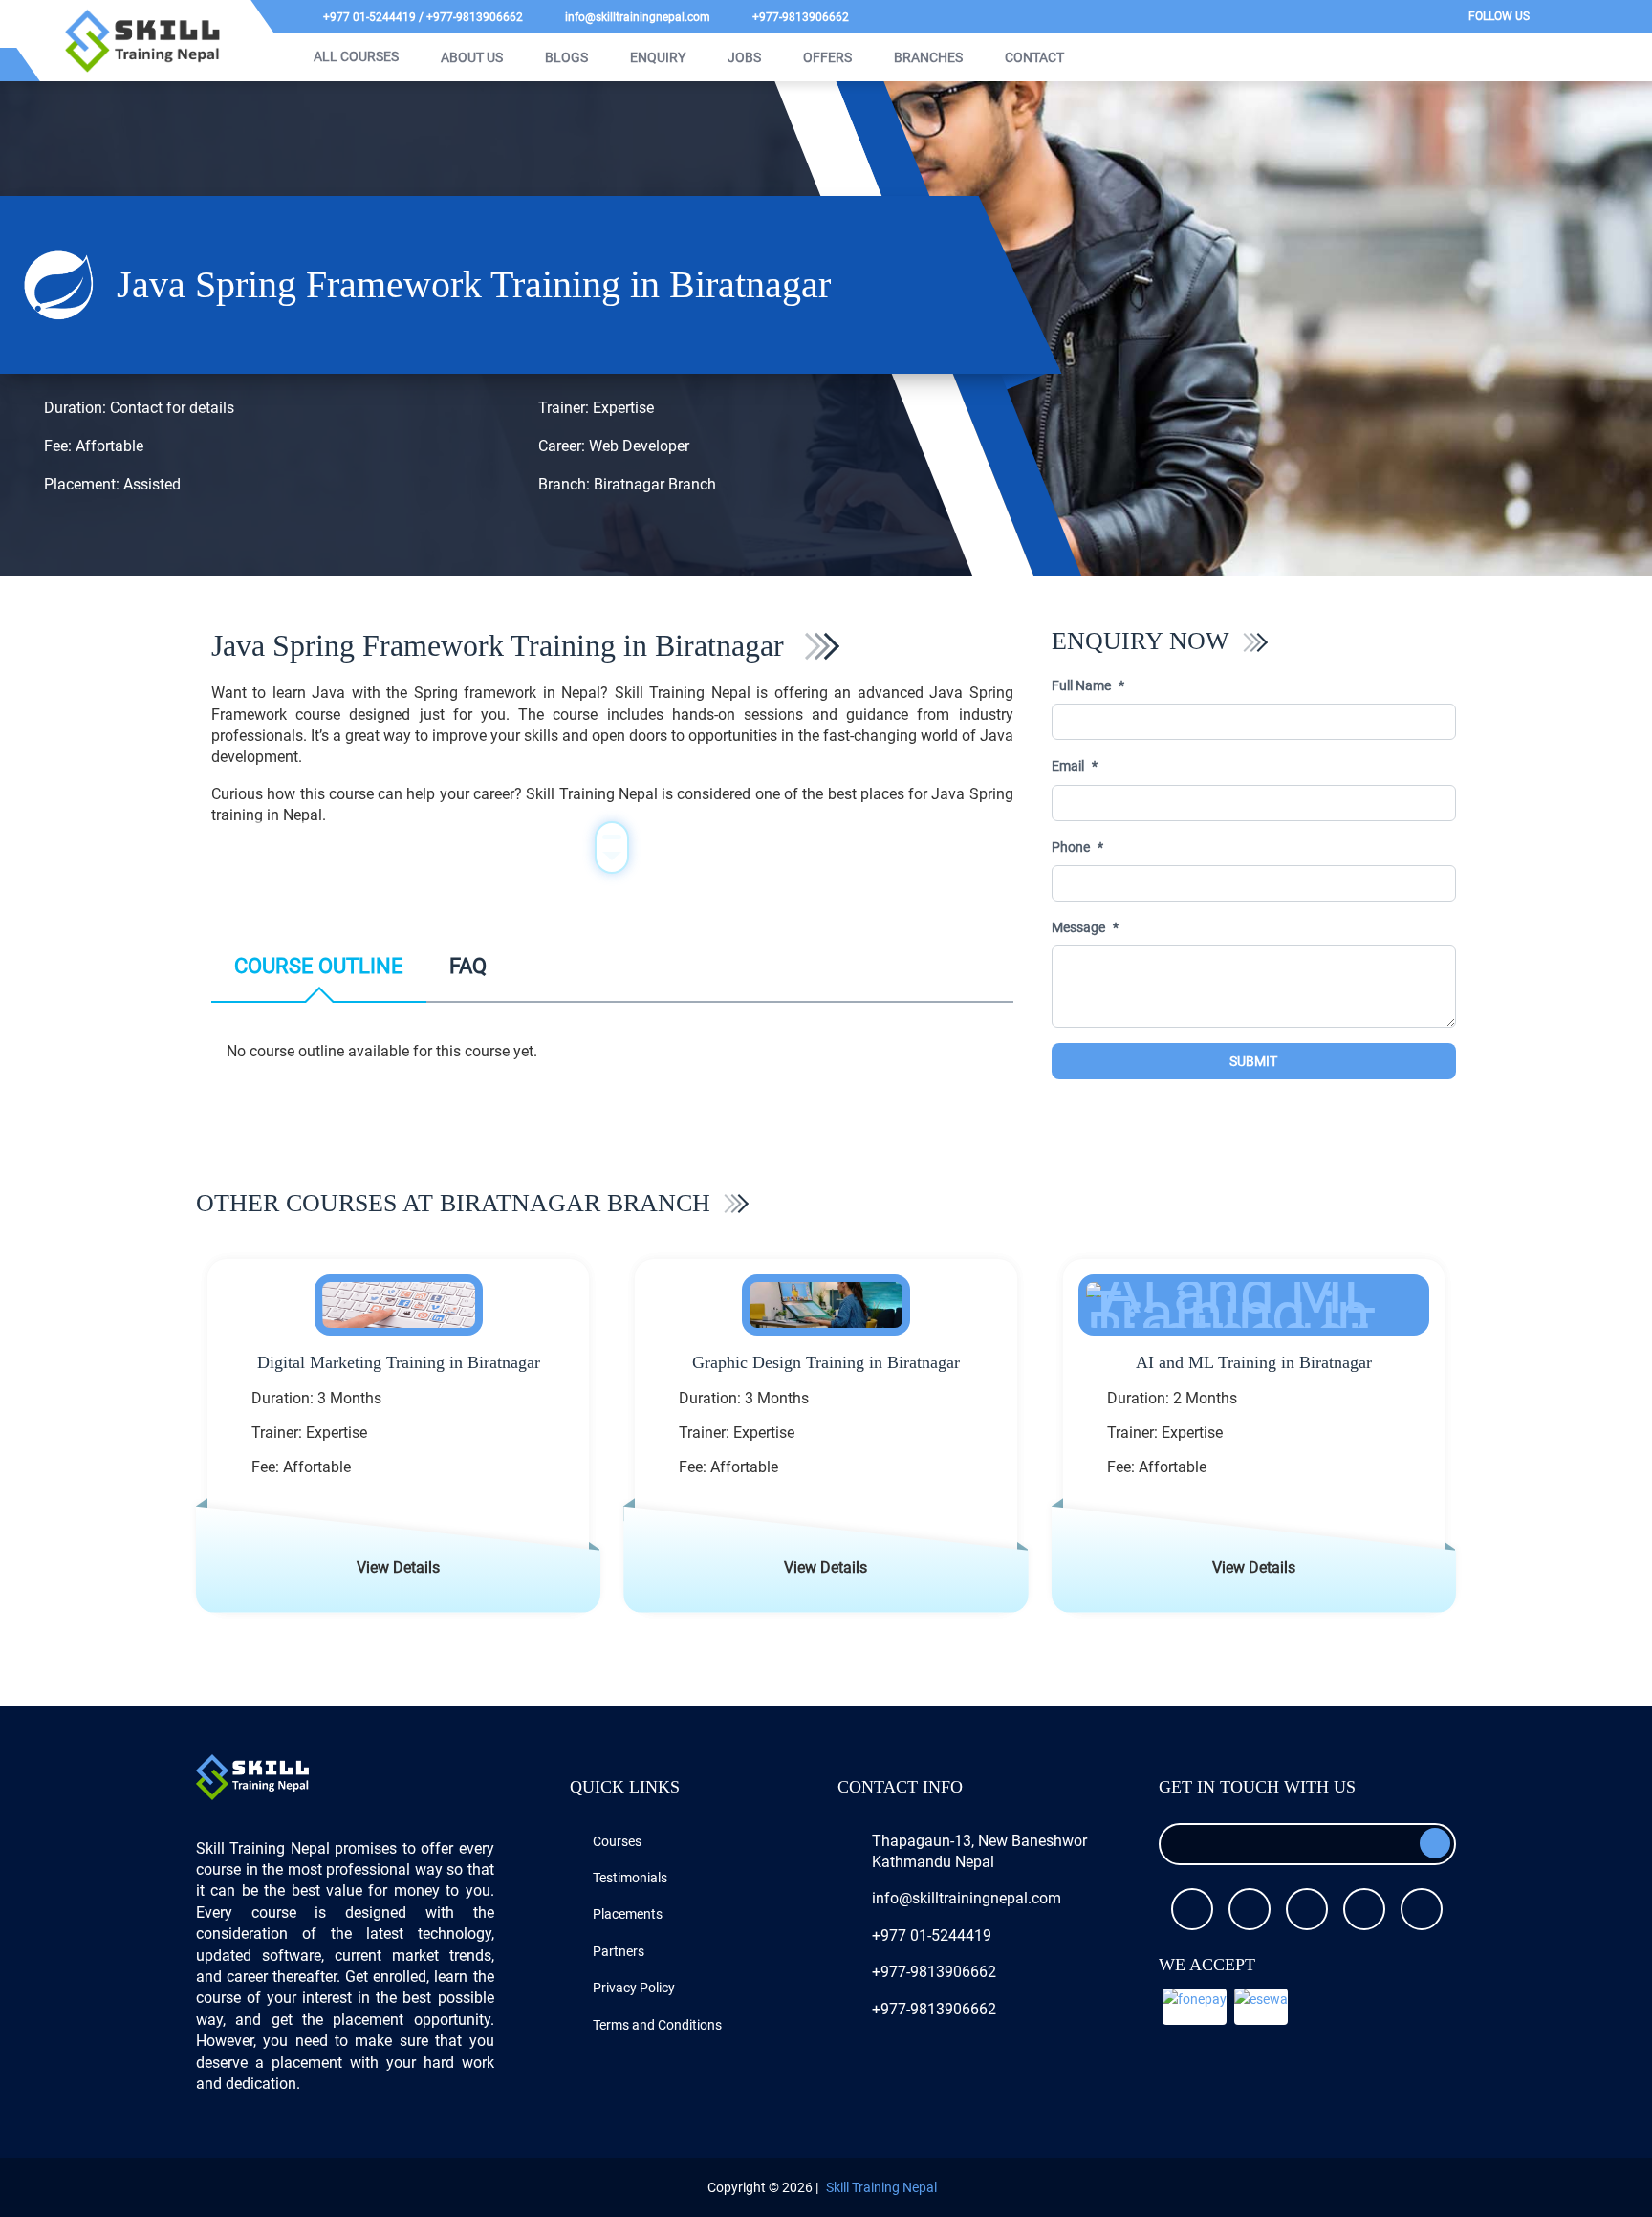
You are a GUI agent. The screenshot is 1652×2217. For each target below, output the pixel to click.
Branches (928, 57)
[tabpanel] (612, 1059)
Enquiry (658, 57)
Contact (1034, 57)
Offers (827, 57)
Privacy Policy (634, 1988)
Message (1078, 927)
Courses (617, 1841)
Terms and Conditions (657, 2025)
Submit (1253, 1061)
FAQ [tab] (468, 966)
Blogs (566, 57)
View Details (398, 1567)
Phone (1071, 847)
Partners (619, 1951)
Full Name (1081, 685)
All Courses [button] (355, 56)
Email (1068, 766)
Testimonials (630, 1878)
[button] (1195, 2007)
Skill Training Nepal (881, 2187)
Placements (628, 1914)
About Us (472, 57)
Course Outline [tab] (319, 966)
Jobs (744, 57)
